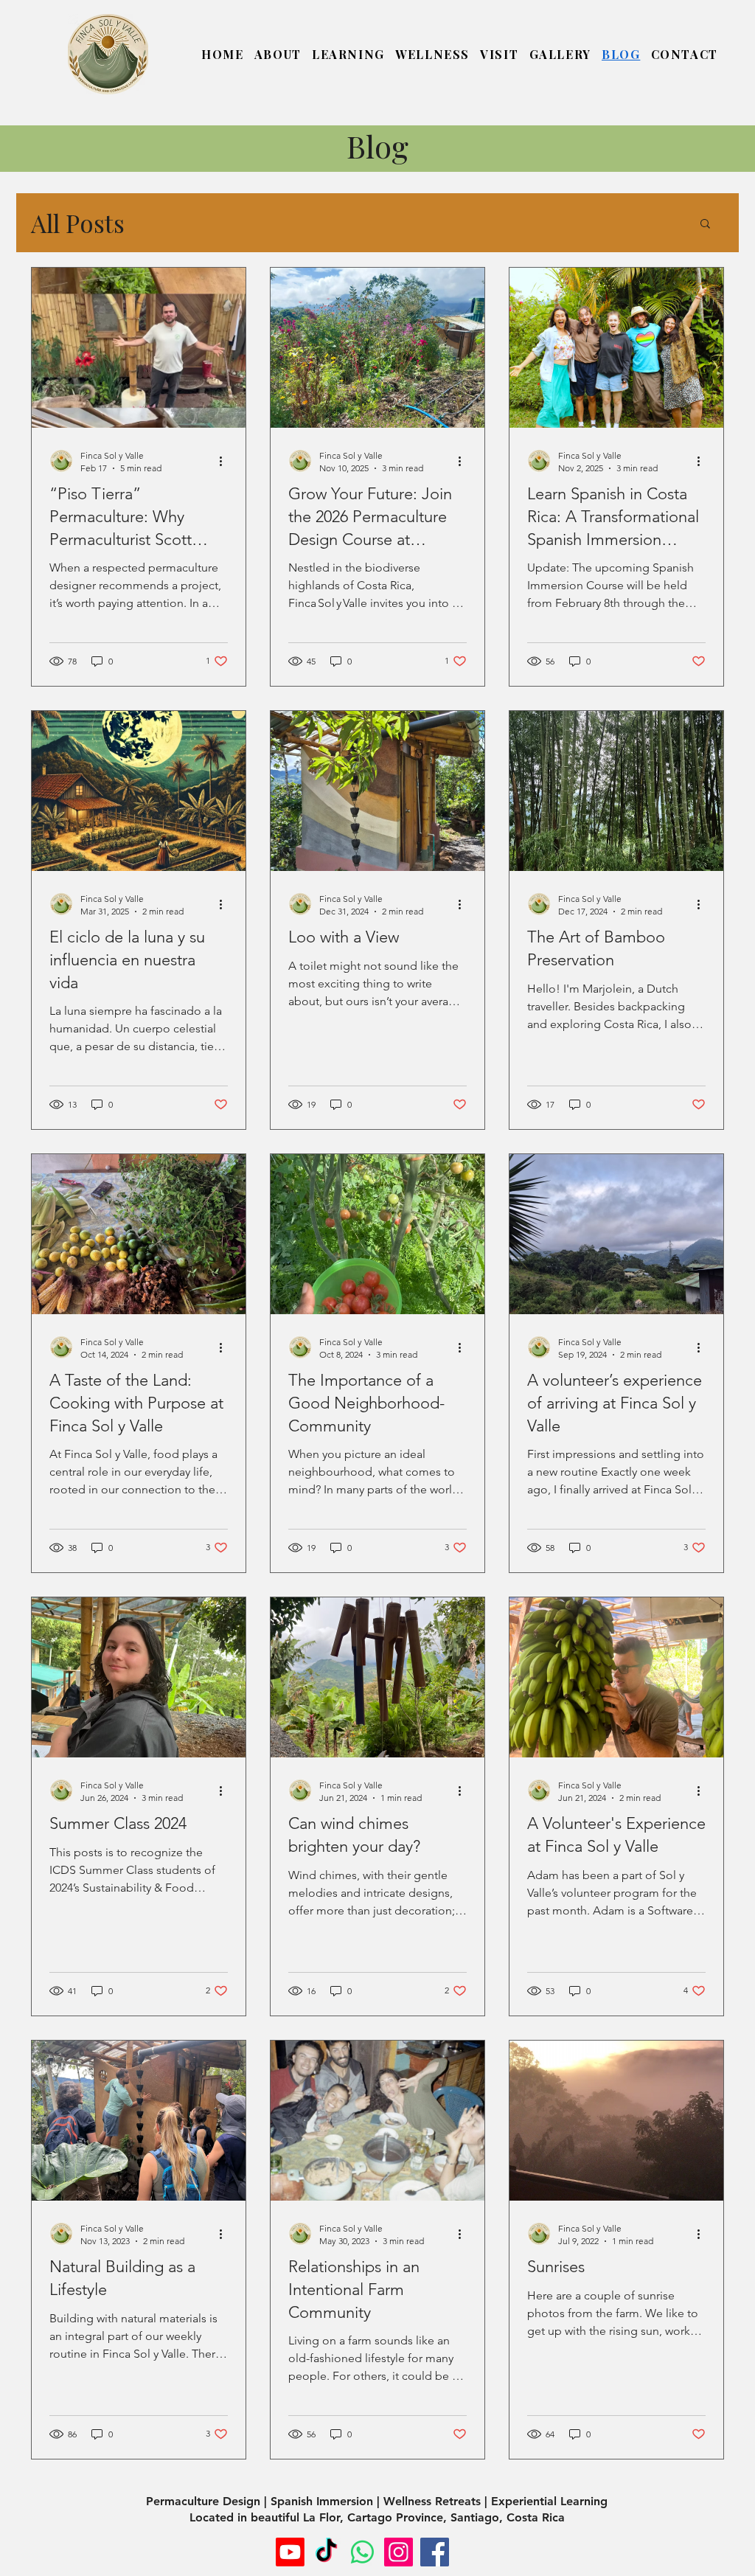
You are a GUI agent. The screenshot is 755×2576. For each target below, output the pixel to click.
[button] (278, 54)
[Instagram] (399, 2552)
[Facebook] (435, 2552)
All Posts (78, 223)
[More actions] (226, 461)
